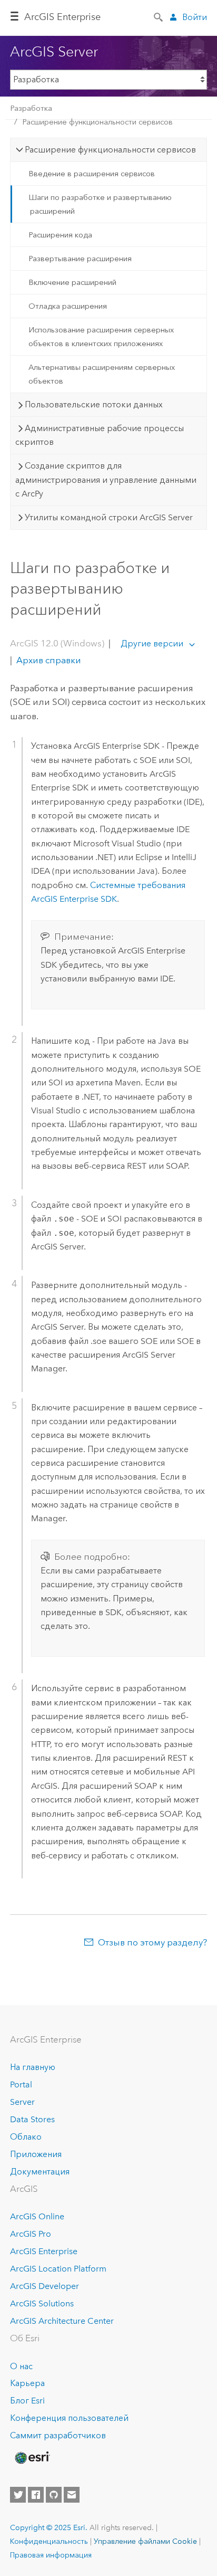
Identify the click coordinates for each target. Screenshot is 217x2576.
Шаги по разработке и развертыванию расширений (100, 204)
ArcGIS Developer (45, 2286)
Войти (195, 17)
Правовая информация (51, 2555)
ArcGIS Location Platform (58, 2269)
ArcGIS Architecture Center (62, 2321)
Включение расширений (72, 282)
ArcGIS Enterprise (62, 17)
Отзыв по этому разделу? (152, 1942)
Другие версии (152, 643)
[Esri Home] (32, 2458)
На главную (33, 2067)
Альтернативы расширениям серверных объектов (102, 374)
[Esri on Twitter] (18, 2495)
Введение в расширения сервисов (92, 174)
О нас (21, 2366)
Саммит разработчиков (58, 2435)
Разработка (31, 108)
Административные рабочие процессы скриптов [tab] (100, 435)
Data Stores (32, 2119)
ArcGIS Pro (31, 2234)
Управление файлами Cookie (145, 2541)
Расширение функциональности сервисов (97, 122)
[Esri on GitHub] (54, 2495)
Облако (26, 2137)
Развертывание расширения (80, 259)
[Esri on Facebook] (36, 2495)
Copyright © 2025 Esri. (49, 2527)
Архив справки (48, 660)
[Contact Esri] (72, 2495)
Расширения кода (60, 235)
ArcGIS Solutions (42, 2303)
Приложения (36, 2154)
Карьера (27, 2383)
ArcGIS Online (37, 2216)
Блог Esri (27, 2401)
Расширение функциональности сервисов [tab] (110, 150)
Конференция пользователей (69, 2418)
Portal (21, 2084)
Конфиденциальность (49, 2541)
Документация (40, 2172)
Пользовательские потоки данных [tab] (94, 404)
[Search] (159, 16)
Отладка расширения (68, 306)
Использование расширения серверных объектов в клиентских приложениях (101, 337)
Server (22, 2102)
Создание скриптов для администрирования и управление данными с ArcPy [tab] (106, 480)
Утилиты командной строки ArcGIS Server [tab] (109, 517)
